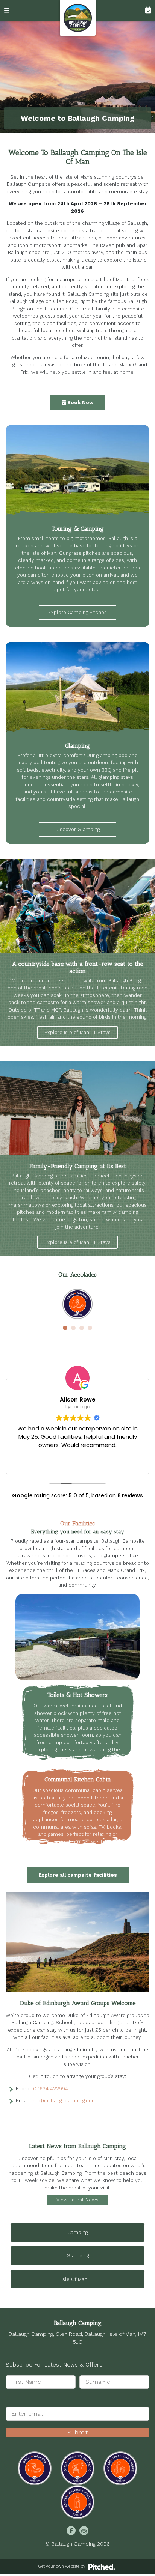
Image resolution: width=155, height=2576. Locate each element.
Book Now (145, 10)
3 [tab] (82, 1328)
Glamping (78, 2256)
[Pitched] (102, 2566)
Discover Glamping (77, 829)
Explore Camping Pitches (77, 612)
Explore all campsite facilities (78, 1875)
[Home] (78, 18)
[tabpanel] (77, 1304)
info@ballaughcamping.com (64, 2101)
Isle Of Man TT (78, 2279)
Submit (78, 2432)
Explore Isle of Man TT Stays (77, 1032)
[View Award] (35, 2468)
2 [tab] (73, 1328)
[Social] (71, 2531)
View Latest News (77, 2200)
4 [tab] (90, 1328)
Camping (77, 2232)
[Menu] (10, 10)
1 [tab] (65, 1328)
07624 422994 (51, 2089)
